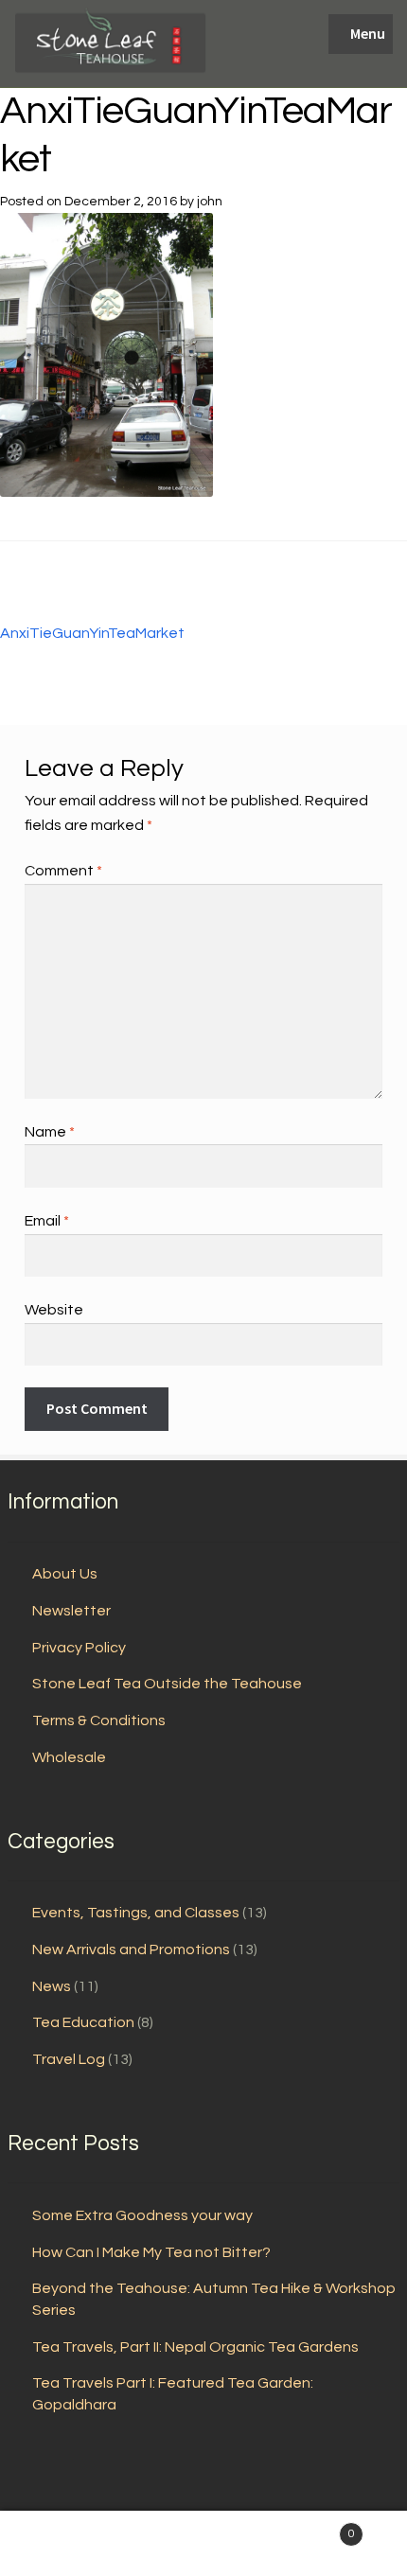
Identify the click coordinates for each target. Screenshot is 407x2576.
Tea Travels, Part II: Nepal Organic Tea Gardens (195, 2347)
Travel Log (69, 2059)
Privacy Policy (79, 1648)
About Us (65, 1574)
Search (203, 2544)
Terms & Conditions (99, 1720)
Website (54, 1310)
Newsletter (71, 1611)
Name (50, 1132)
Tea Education (83, 2022)
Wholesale (69, 1757)
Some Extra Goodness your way (142, 2215)
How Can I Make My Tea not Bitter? (151, 2252)
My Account (68, 2544)
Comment (63, 871)
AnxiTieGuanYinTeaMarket (92, 620)
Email (47, 1221)
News (52, 1986)
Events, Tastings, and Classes (136, 1913)
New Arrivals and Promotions (131, 1950)
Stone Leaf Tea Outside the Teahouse (167, 1684)
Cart (313, 2528)
